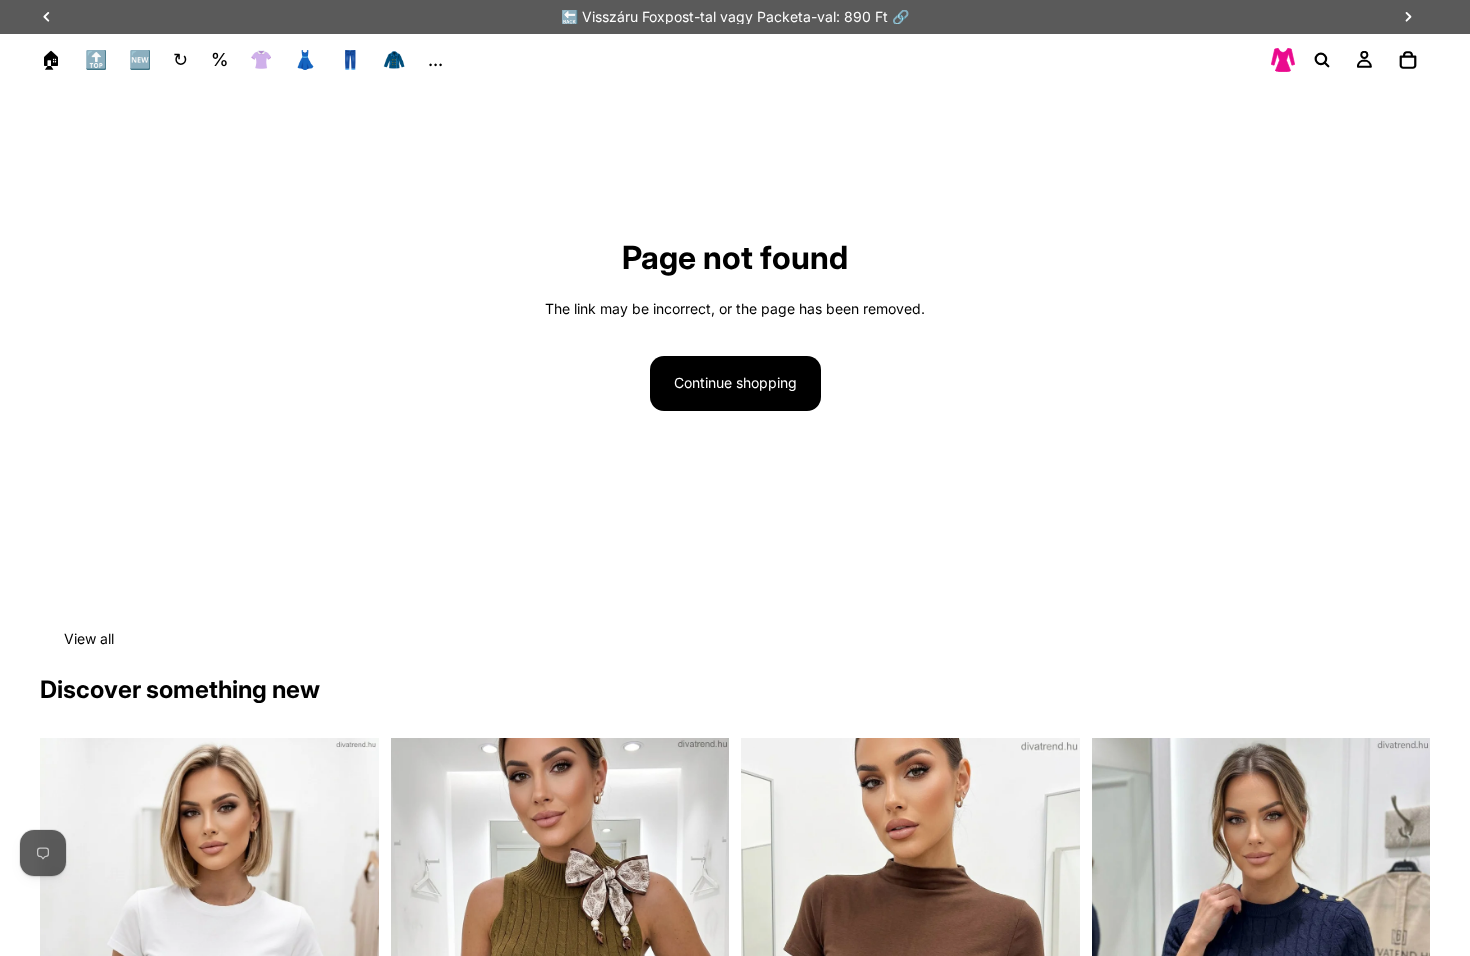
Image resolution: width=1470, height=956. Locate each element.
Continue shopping (735, 382)
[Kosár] (1408, 60)
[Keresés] (1322, 60)
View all (89, 638)
